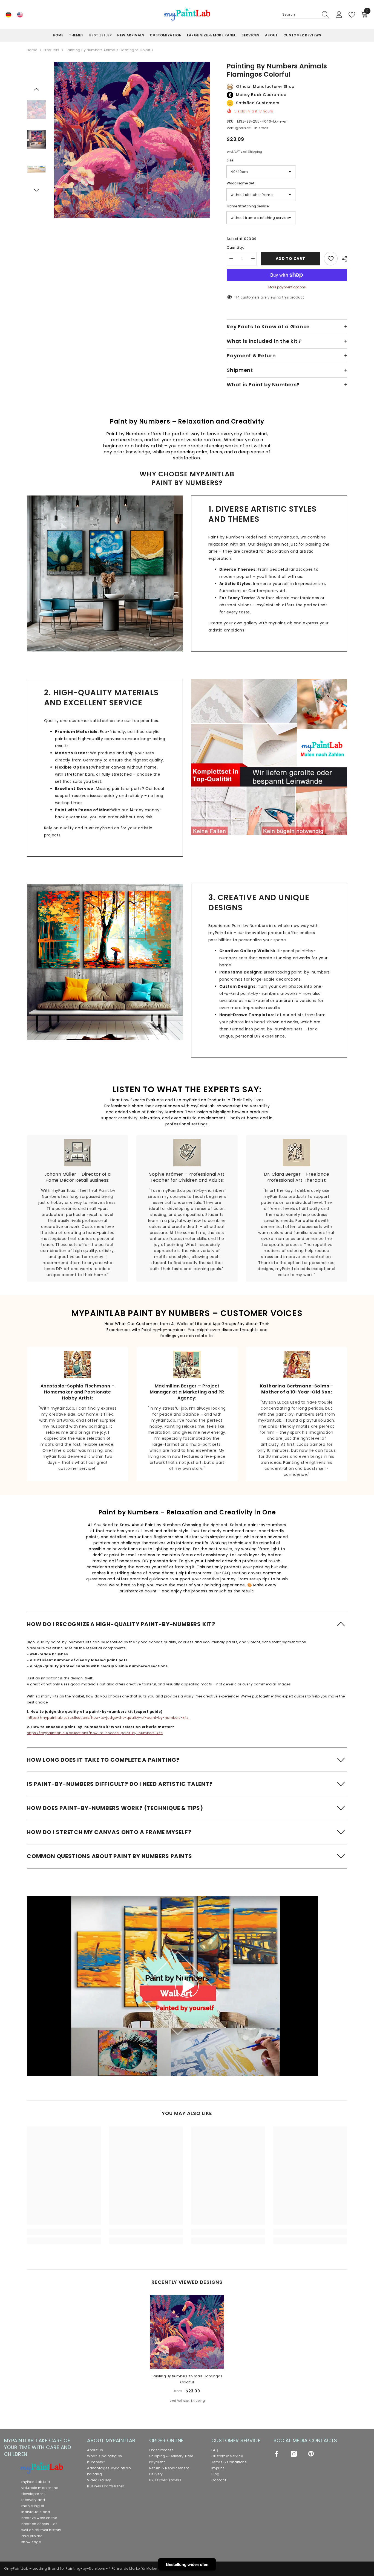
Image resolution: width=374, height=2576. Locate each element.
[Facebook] (277, 2454)
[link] (105, 573)
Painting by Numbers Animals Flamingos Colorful (187, 2379)
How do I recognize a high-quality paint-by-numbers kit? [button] (121, 1624)
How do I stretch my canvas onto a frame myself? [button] (109, 1832)
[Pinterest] (311, 2454)
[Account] (339, 15)
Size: (231, 160)
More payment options (287, 287)
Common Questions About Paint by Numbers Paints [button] (110, 1856)
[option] (132, 140)
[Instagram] (294, 2454)
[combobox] (300, 15)
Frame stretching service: (248, 206)
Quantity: (235, 247)
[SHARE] (342, 259)
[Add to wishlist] (331, 259)
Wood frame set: (241, 183)
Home (32, 50)
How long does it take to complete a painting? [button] (103, 1760)
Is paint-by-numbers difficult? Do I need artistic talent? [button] (120, 1784)
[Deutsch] (8, 15)
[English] (20, 15)
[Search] (306, 15)
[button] (36, 89)
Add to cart (290, 259)
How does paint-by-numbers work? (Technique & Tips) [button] (115, 1808)
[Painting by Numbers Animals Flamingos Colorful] (187, 2332)
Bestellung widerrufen (187, 2564)
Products (51, 50)
